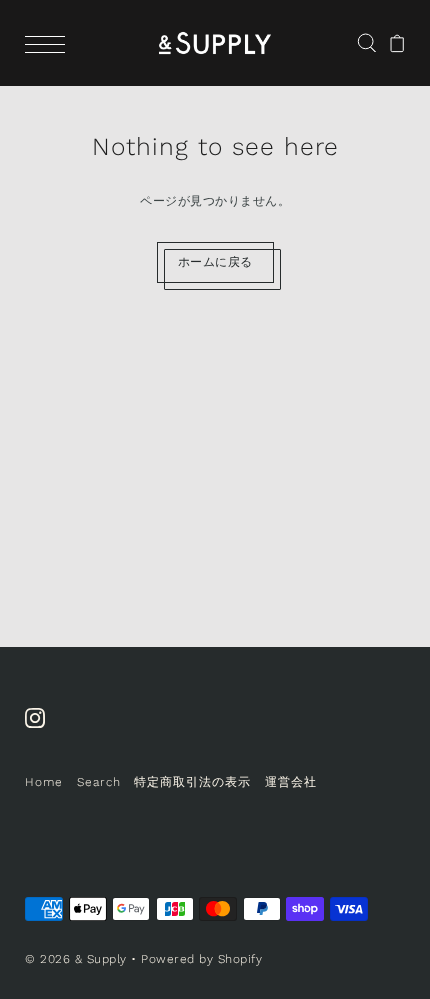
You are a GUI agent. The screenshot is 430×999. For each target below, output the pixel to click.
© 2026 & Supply (76, 959)
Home (44, 782)
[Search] (366, 42)
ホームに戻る (215, 262)
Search (99, 782)
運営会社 (291, 782)
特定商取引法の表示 (192, 782)
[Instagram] (41, 728)
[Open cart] (397, 43)
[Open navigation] (50, 43)
